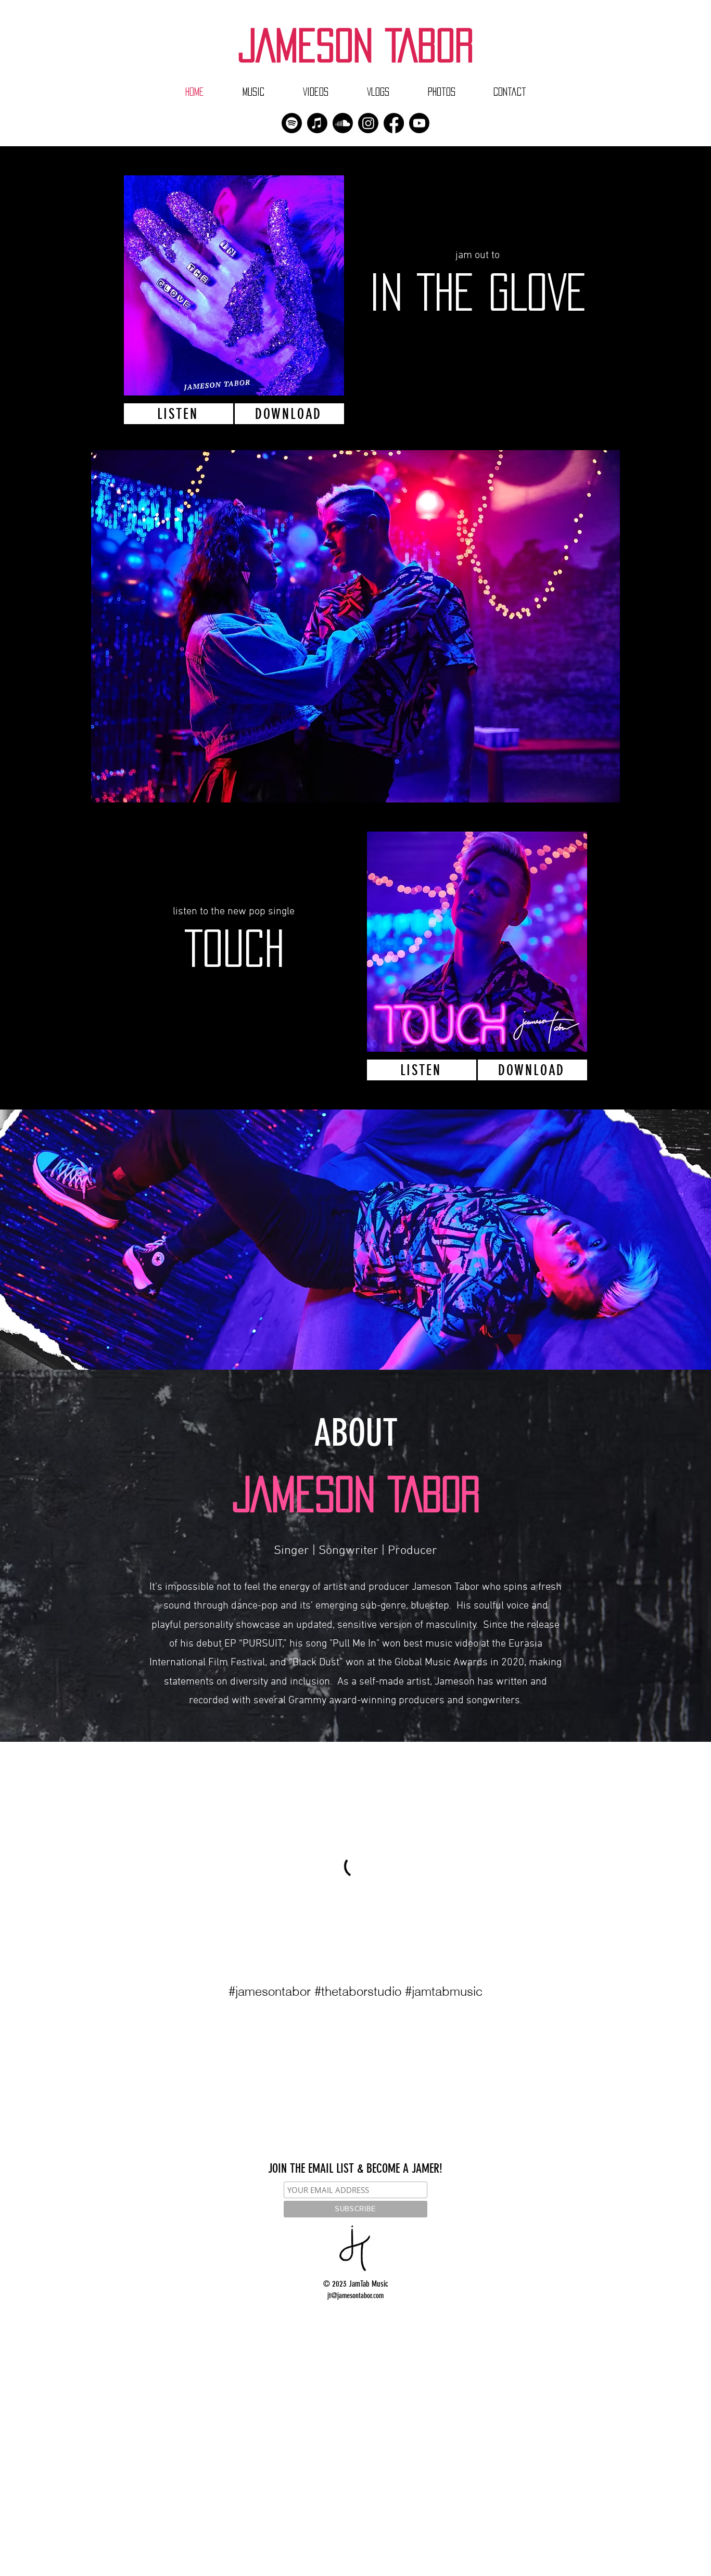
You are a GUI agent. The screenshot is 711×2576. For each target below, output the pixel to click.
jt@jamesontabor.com (355, 2296)
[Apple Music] (317, 123)
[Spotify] (292, 123)
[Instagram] (368, 123)
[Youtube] (419, 123)
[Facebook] (394, 123)
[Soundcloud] (343, 123)
